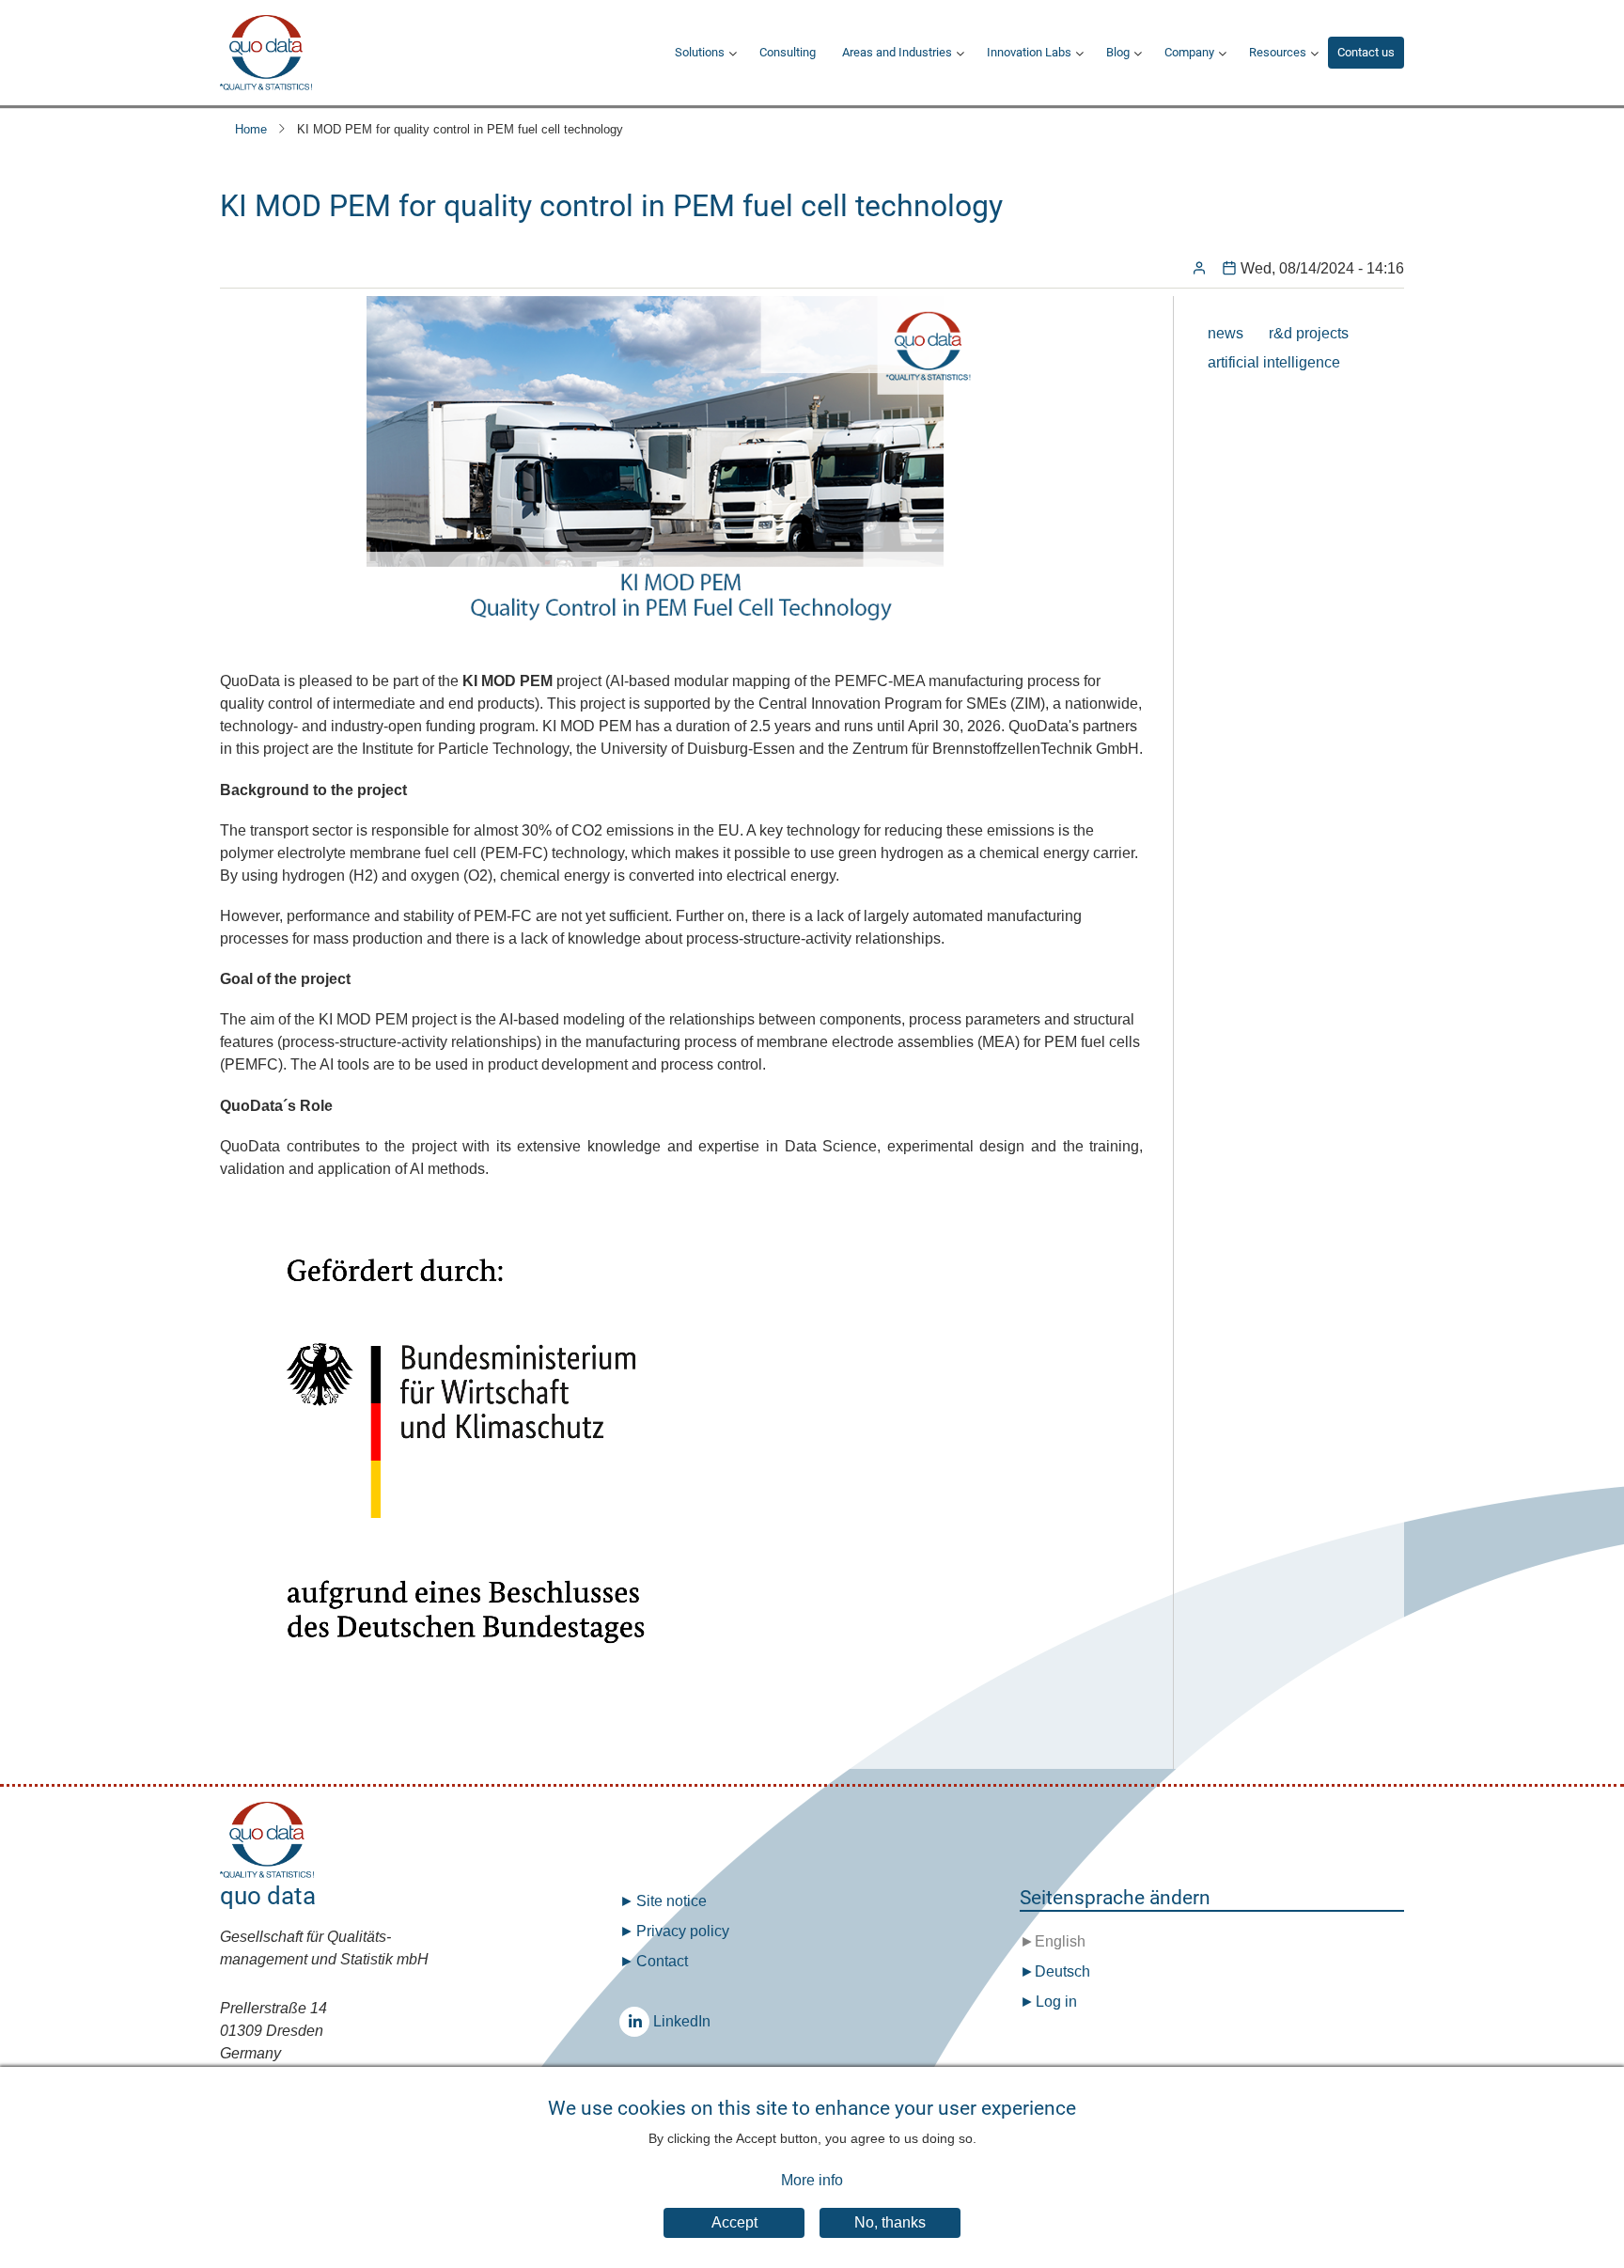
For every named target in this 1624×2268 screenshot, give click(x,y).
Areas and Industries (897, 52)
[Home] (266, 53)
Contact (662, 1961)
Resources (1278, 52)
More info (812, 2180)
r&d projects (1309, 333)
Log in (1056, 2002)
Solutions (700, 52)
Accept (734, 2222)
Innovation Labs (1029, 52)
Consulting (788, 52)
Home (251, 129)
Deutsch (1062, 1971)
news (1226, 333)
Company (1189, 52)
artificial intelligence (1274, 362)
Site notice (671, 1901)
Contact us (1366, 52)
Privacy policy (683, 1931)
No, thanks (890, 2222)
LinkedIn (634, 2022)
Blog (1118, 52)
